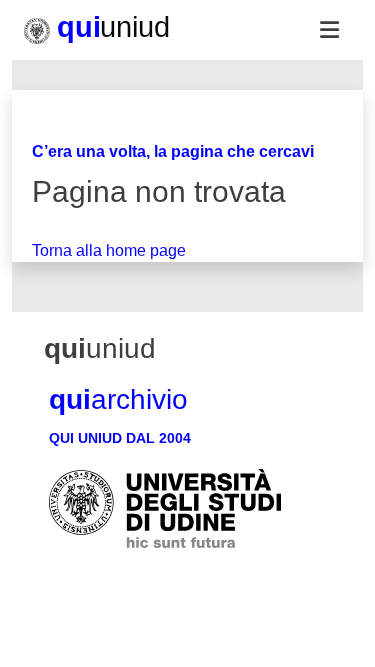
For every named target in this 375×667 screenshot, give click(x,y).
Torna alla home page (109, 250)
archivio (118, 399)
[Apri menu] (329, 30)
